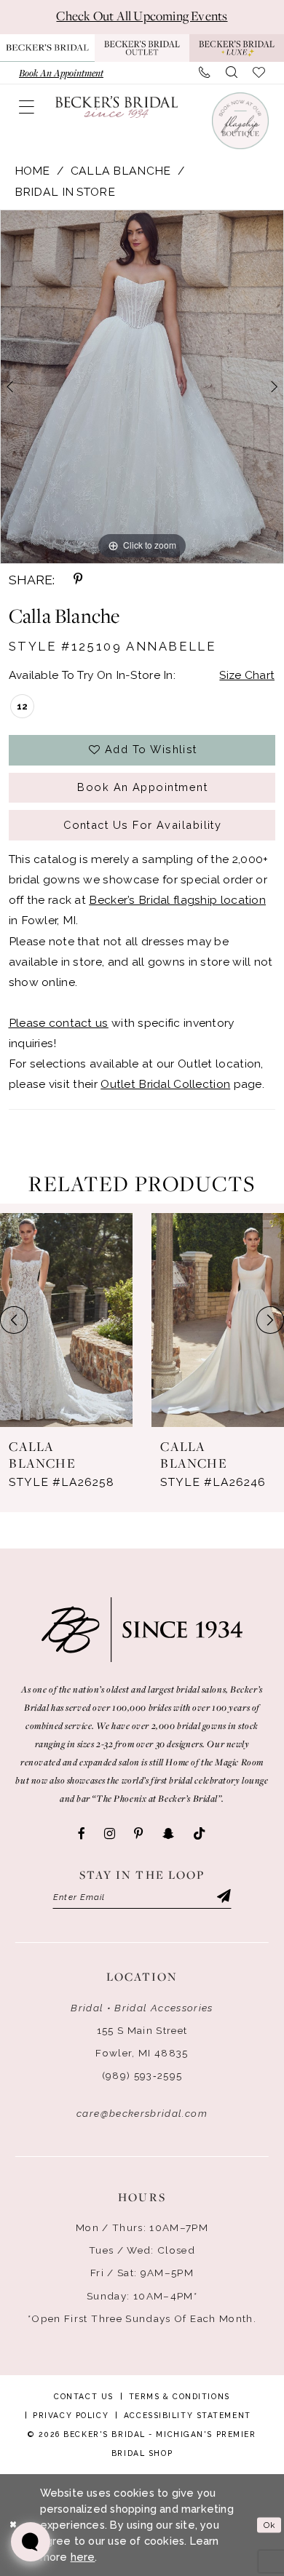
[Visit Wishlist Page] (259, 73)
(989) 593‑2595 (142, 2075)
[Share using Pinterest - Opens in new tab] (78, 580)
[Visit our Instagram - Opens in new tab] (110, 1834)
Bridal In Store (65, 192)
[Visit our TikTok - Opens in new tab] (200, 1834)
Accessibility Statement (188, 2415)
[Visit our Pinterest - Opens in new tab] (139, 1834)
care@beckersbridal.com (142, 2113)
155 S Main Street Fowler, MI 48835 (142, 2042)
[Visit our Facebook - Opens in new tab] (82, 1834)
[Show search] (232, 73)
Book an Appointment (142, 787)
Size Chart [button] (247, 675)
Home (32, 171)
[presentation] (66, 1320)
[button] (27, 107)
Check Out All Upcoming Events (142, 16)
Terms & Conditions (180, 2396)
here (83, 2557)
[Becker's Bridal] (117, 107)
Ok (269, 2524)
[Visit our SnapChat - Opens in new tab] (168, 1834)
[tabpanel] (142, 386)
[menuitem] (62, 73)
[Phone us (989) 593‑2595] (205, 73)
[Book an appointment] (240, 121)
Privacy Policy (71, 2415)
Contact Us (84, 2396)
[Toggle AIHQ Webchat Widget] (31, 2542)
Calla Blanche (121, 171)
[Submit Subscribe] (222, 1897)
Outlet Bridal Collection (165, 1084)
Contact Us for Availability (142, 825)
